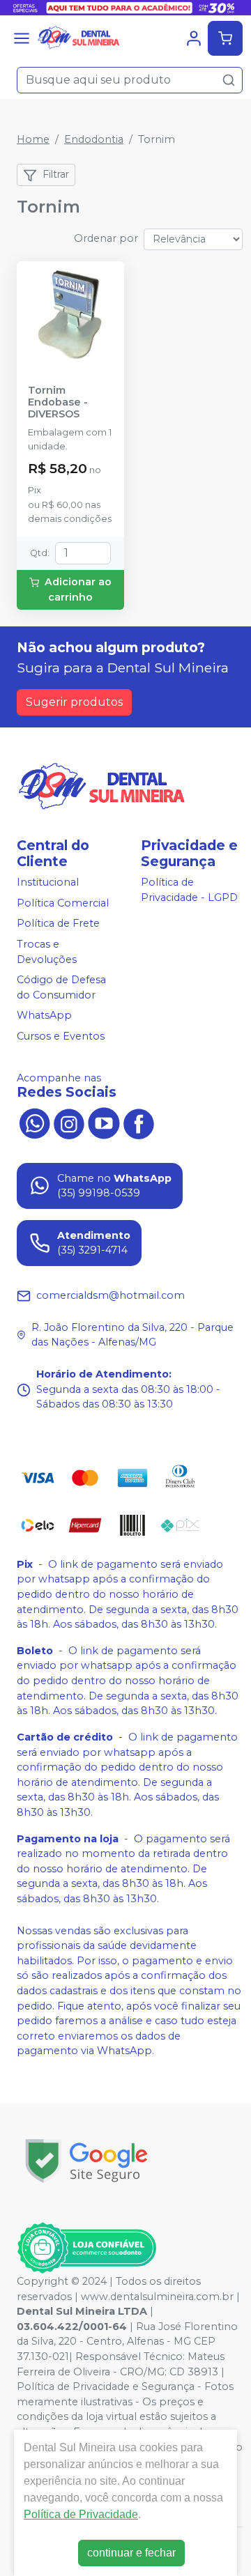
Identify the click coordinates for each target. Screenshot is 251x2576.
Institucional (48, 882)
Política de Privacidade (81, 2514)
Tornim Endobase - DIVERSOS (58, 403)
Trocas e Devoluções (47, 952)
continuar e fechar (131, 2553)
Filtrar (56, 174)
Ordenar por (106, 238)
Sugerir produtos (74, 702)
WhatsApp (44, 1016)
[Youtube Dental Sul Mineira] (104, 1123)
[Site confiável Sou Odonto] (86, 2248)
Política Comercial (63, 903)
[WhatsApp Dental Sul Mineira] (34, 1123)
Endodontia (94, 139)
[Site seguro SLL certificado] (86, 2161)
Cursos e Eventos (61, 1036)
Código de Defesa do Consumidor (61, 987)
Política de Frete (58, 924)
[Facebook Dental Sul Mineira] (139, 1123)
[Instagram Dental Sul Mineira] (69, 1123)
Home (33, 139)
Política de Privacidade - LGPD (189, 890)
